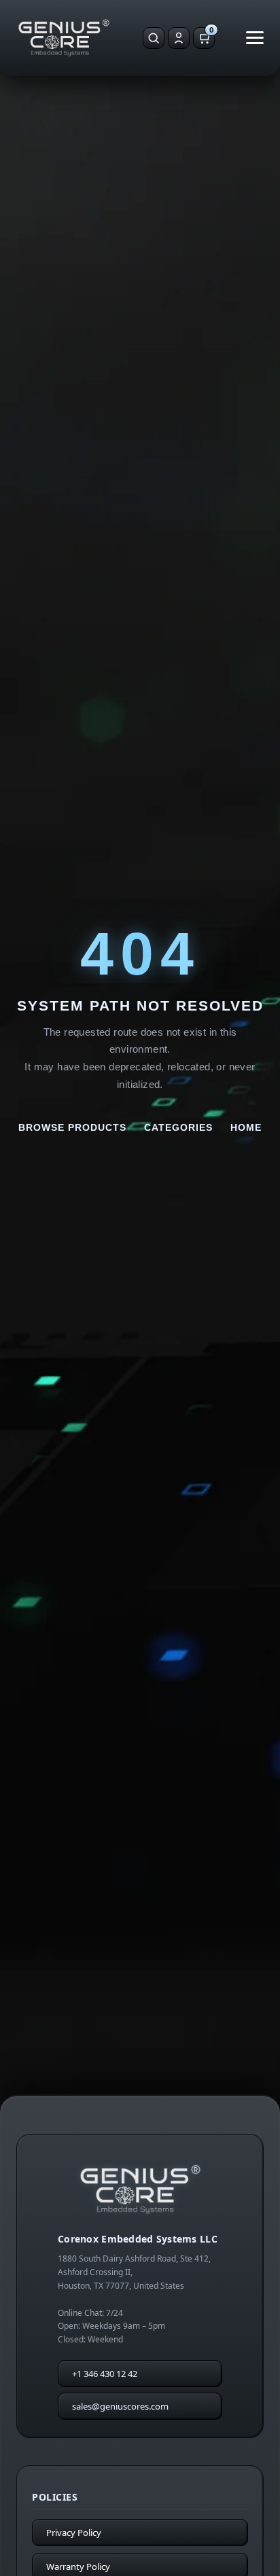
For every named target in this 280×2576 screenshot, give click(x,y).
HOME (246, 1127)
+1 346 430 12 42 (105, 2374)
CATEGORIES (178, 1127)
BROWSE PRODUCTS (72, 1127)
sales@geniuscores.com (120, 2406)
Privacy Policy (74, 2533)
